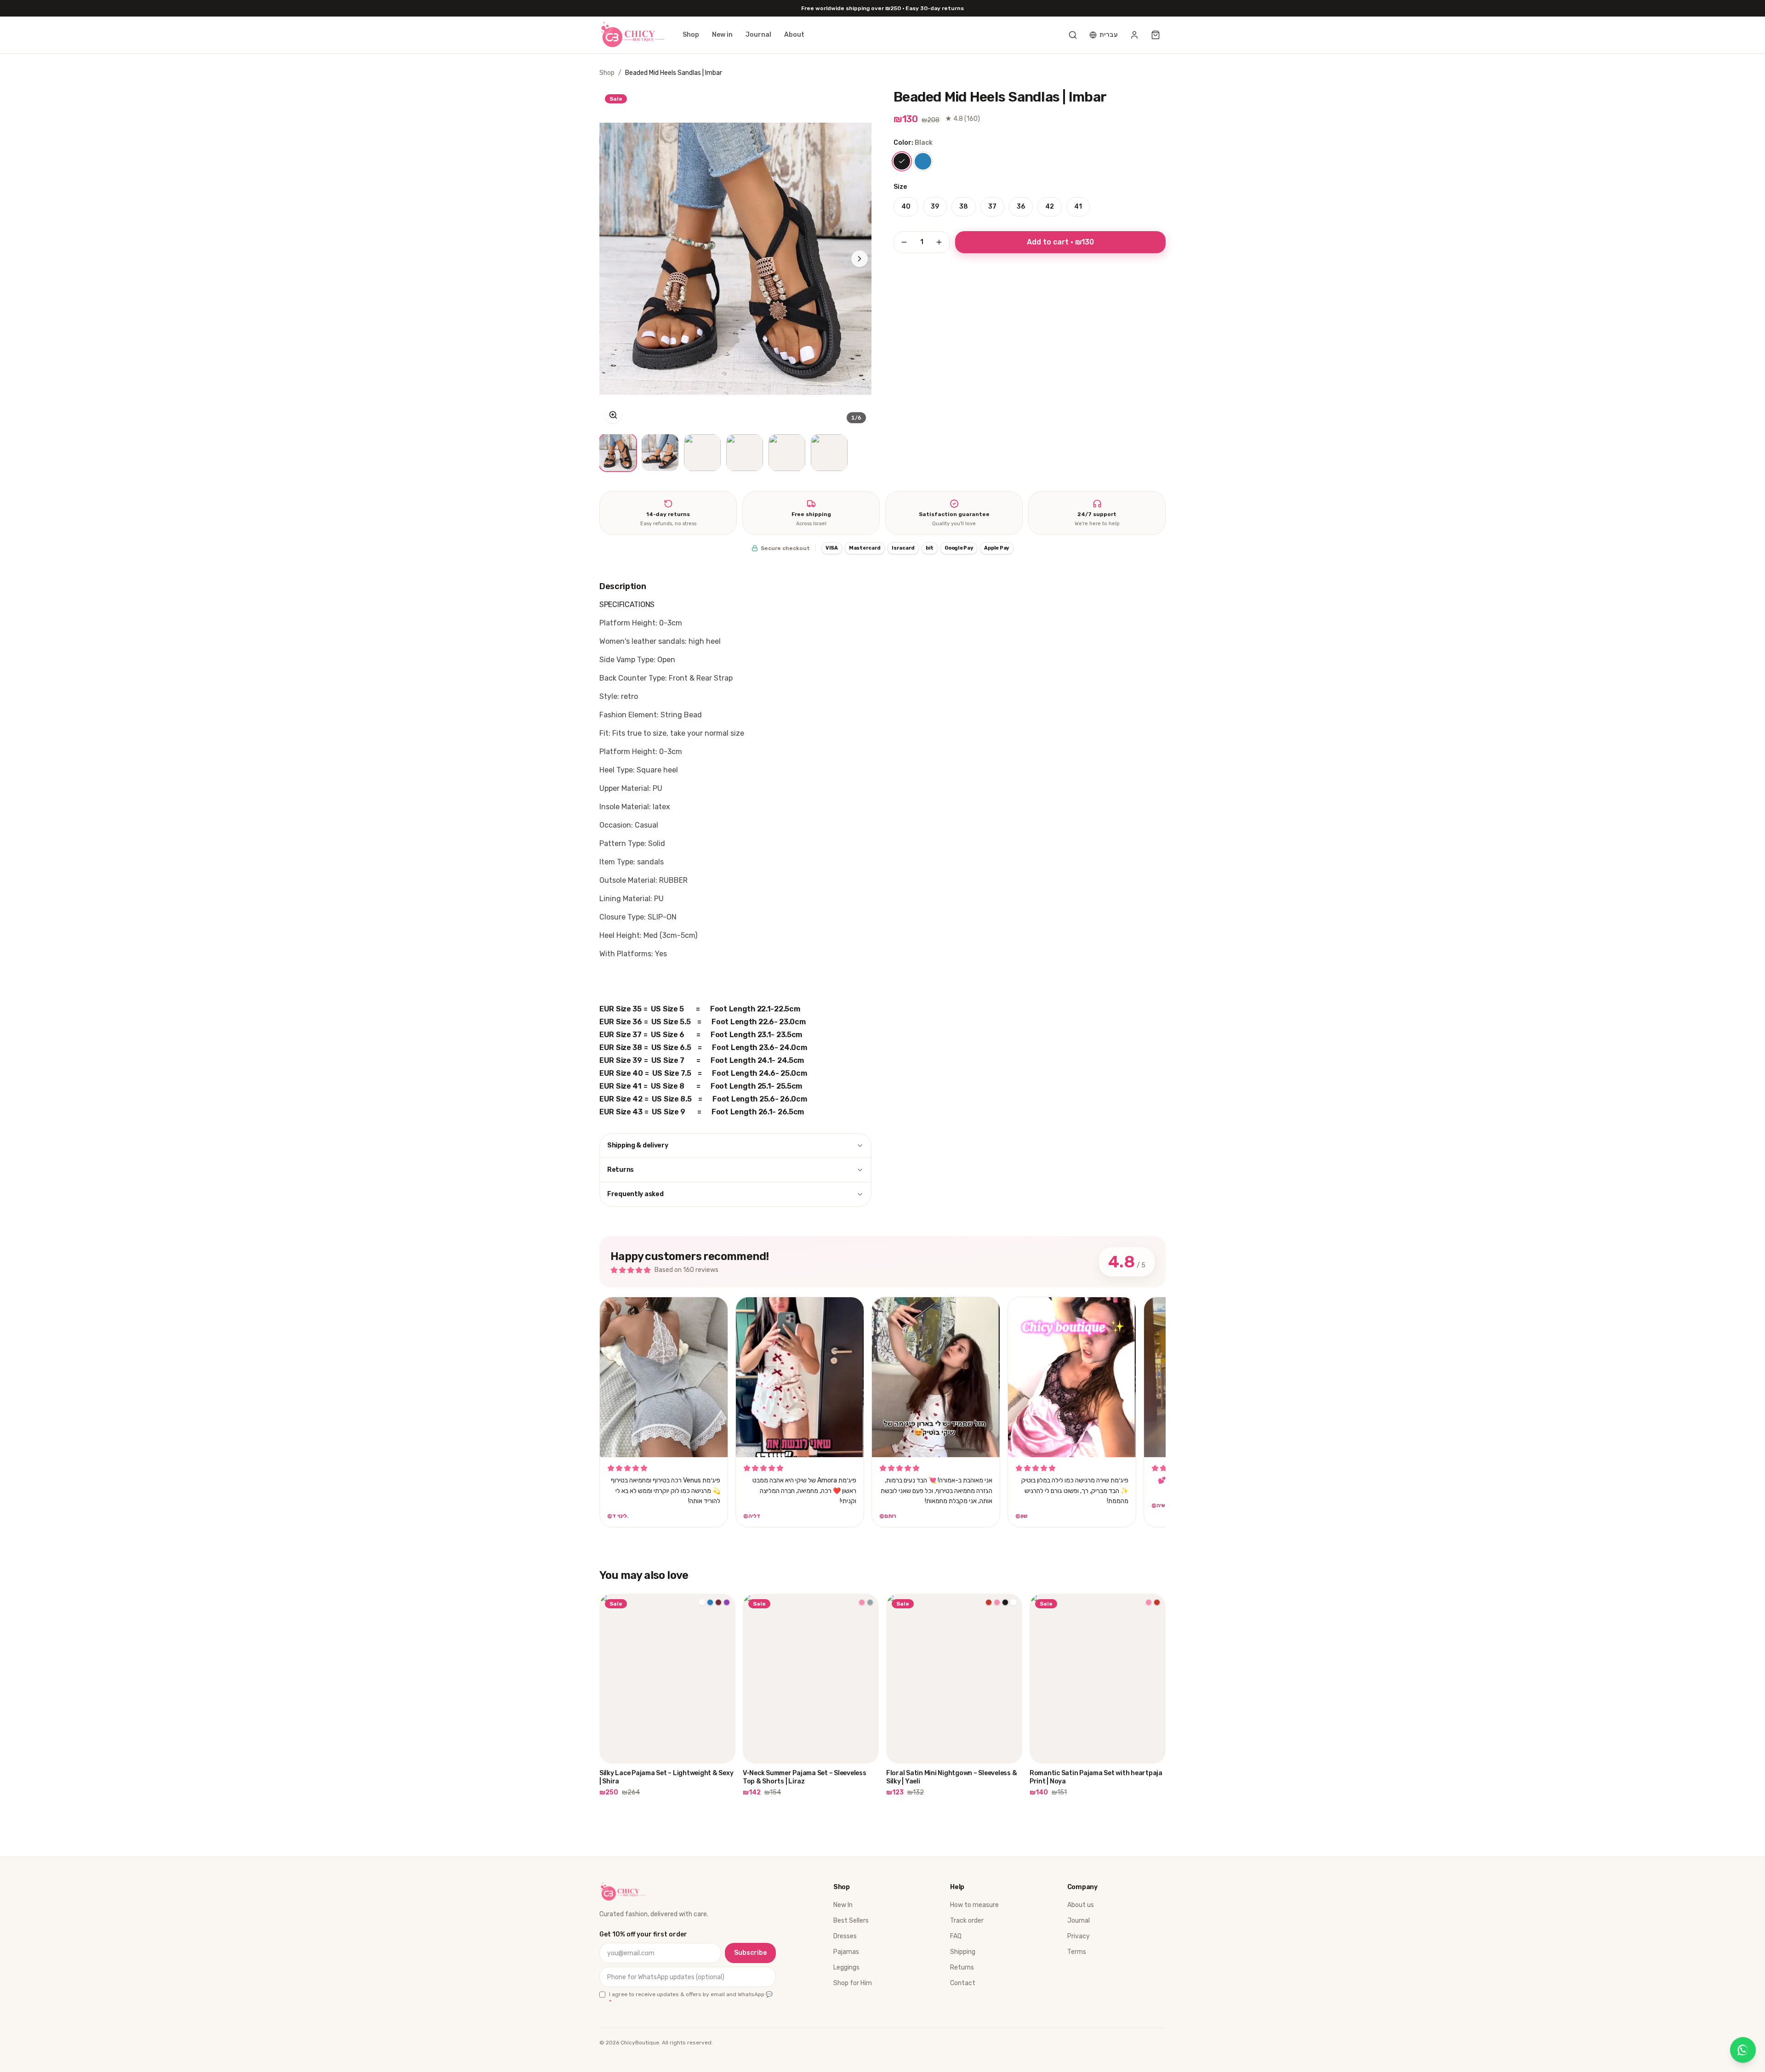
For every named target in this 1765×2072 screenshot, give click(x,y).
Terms (1077, 1952)
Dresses (845, 1936)
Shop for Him (853, 1983)
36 (1021, 207)
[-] (904, 242)
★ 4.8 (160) (962, 119)
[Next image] (860, 259)
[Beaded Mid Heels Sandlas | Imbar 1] (618, 453)
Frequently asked (635, 1194)
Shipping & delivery (638, 1145)
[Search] (1073, 35)
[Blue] (923, 161)
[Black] (902, 161)
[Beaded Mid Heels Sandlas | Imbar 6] (829, 453)
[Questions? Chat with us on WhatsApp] (1743, 2050)
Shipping (963, 1952)
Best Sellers (851, 1921)
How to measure (974, 1905)
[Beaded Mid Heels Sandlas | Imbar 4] (745, 453)
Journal (758, 35)
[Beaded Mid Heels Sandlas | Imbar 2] (660, 453)
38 (964, 207)
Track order (967, 1921)
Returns (621, 1170)
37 (992, 207)
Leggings (846, 1967)
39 (935, 207)
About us (1081, 1905)
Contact (963, 1983)
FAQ (956, 1936)
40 (906, 207)
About (794, 35)
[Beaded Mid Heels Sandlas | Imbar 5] (787, 453)
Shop (691, 35)
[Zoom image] (613, 415)
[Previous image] (611, 259)
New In (843, 1905)
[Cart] (1156, 35)
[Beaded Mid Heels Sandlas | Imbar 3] (702, 453)
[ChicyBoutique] (632, 35)
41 (1078, 207)
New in (722, 35)
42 (1050, 207)
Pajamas (846, 1952)
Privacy (1079, 1936)
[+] (939, 242)
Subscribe (750, 1953)
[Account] (1134, 35)
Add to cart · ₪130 (1060, 242)
